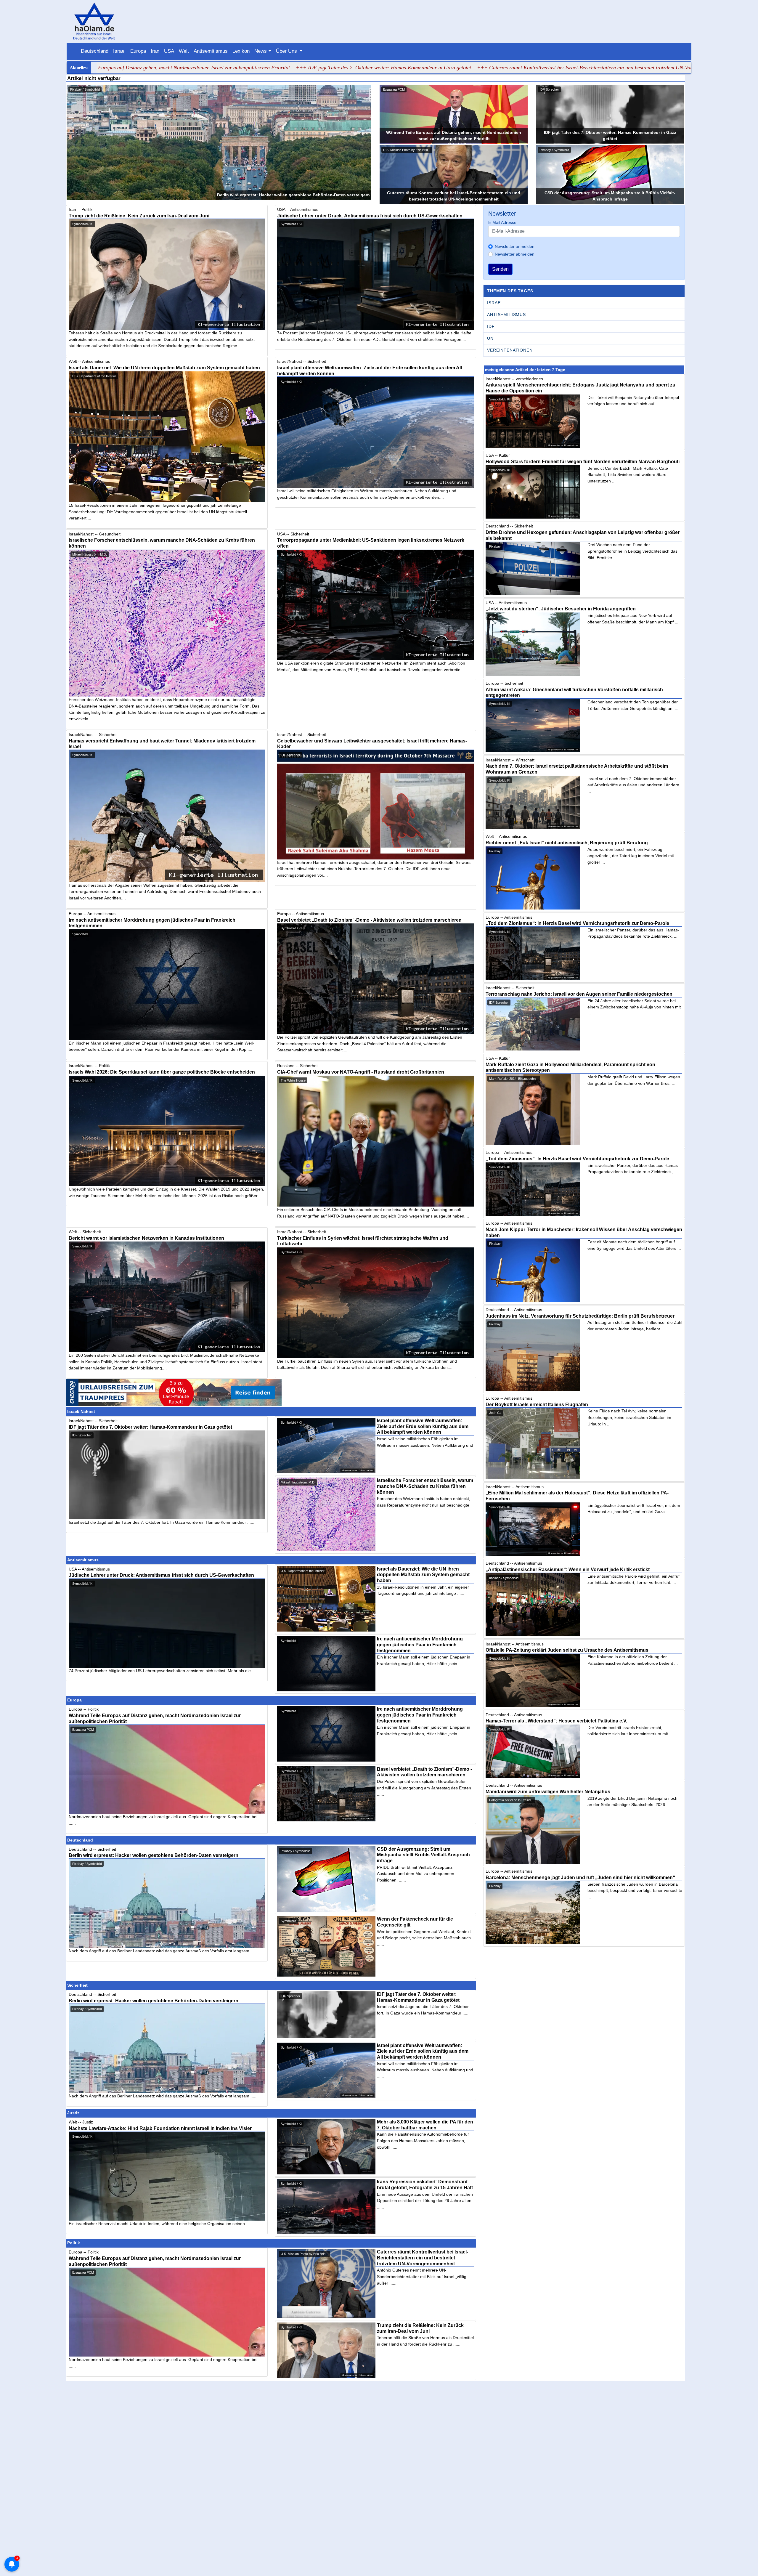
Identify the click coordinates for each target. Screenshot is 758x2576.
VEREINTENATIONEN (510, 350)
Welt (184, 51)
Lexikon (241, 51)
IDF (491, 326)
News (261, 51)
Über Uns (287, 51)
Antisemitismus (211, 51)
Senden (500, 269)
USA (169, 51)
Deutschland (95, 51)
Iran (155, 51)
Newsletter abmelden (515, 254)
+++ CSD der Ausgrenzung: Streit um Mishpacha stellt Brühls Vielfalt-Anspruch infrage (650, 68)
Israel (119, 51)
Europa (138, 51)
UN (490, 338)
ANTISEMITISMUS (506, 315)
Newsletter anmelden (515, 246)
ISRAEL (495, 303)
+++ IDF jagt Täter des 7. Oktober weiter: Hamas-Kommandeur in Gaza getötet (202, 68)
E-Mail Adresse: (503, 222)
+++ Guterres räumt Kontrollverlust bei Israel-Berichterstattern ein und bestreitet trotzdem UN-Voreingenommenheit (422, 68)
